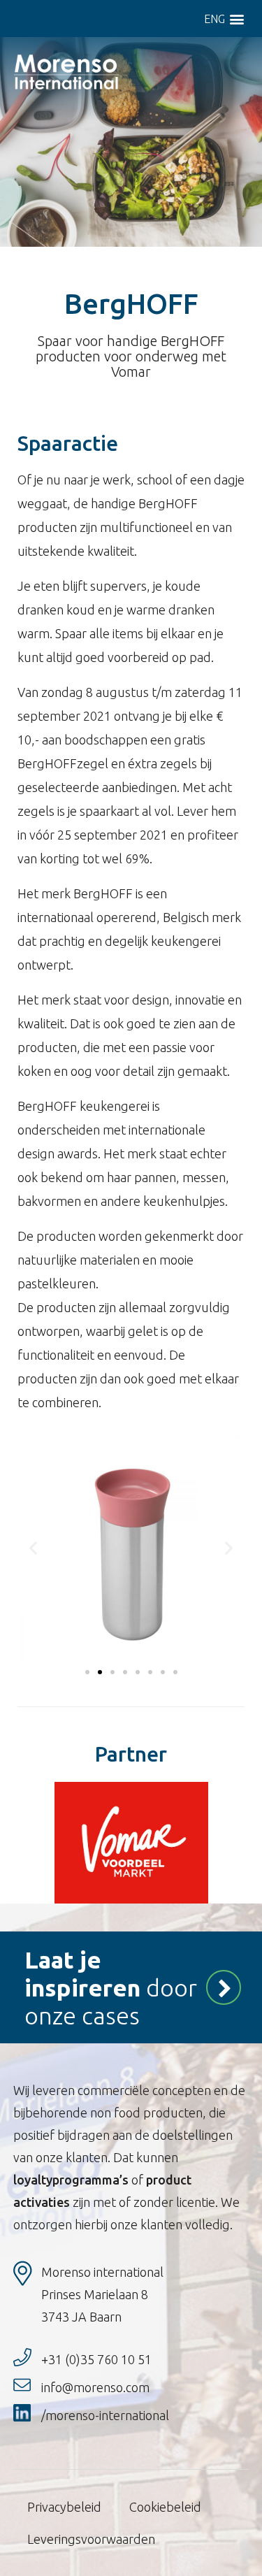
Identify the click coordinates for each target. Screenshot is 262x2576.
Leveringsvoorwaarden (91, 2539)
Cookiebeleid (165, 2507)
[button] (236, 19)
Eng (214, 19)
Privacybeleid (64, 2507)
